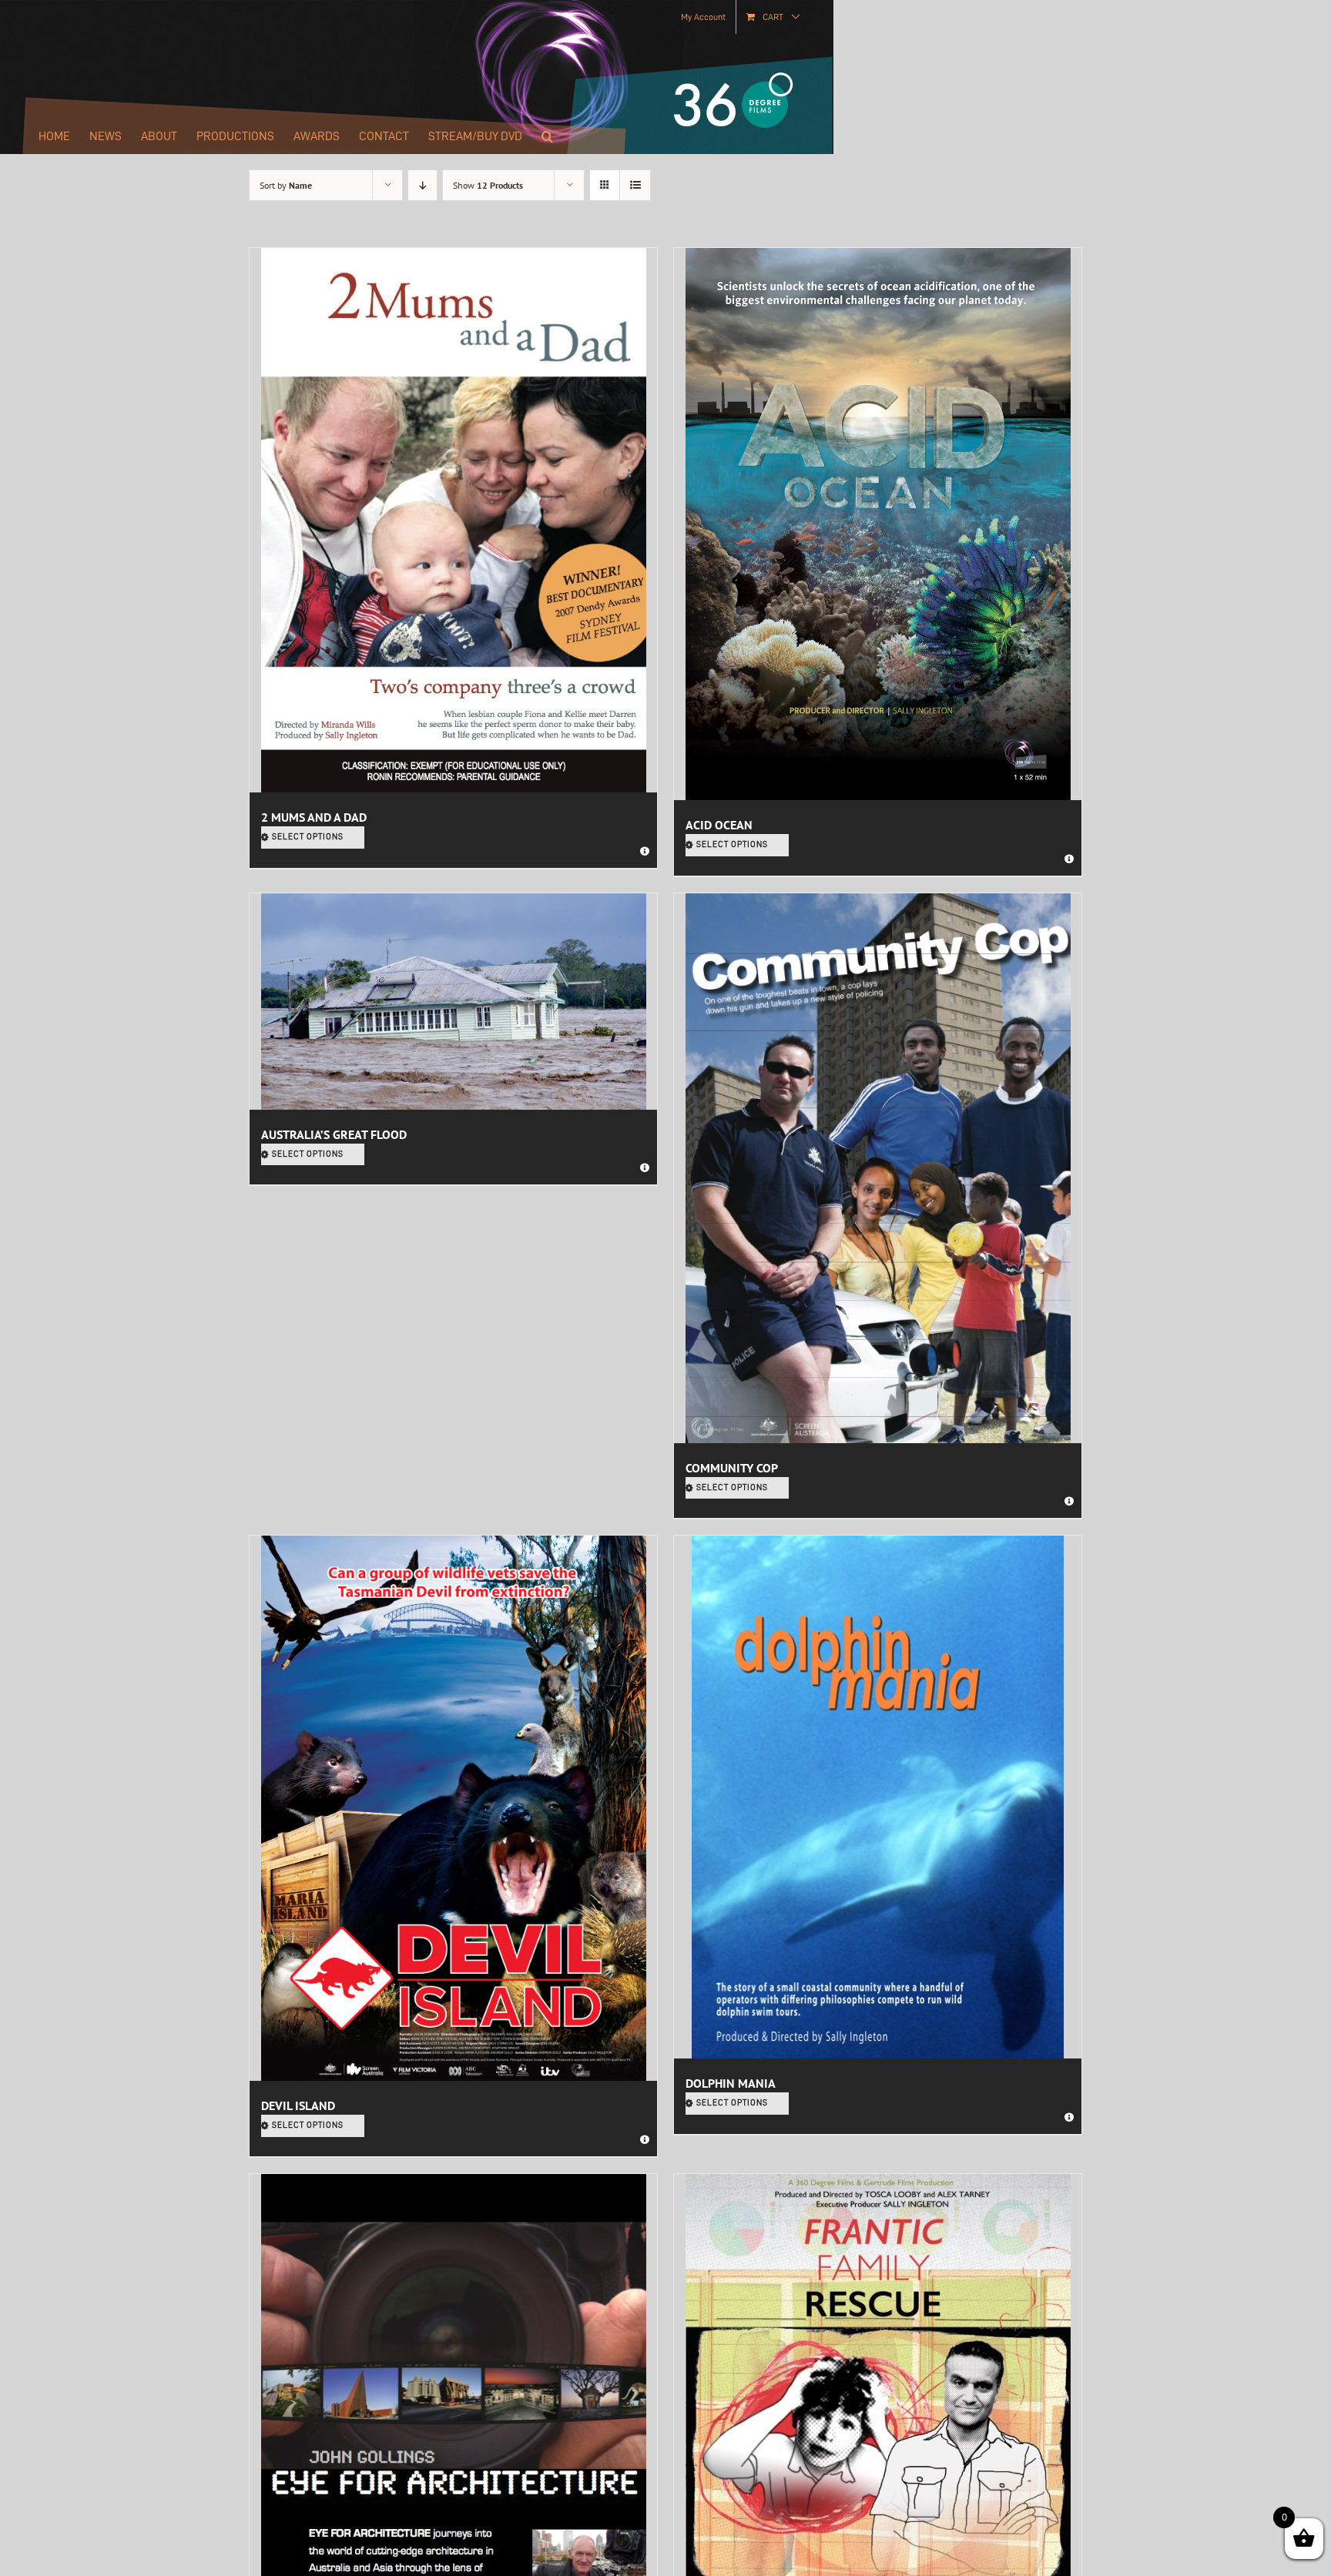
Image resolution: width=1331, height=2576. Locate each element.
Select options (308, 837)
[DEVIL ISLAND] (453, 1808)
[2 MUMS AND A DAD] (453, 520)
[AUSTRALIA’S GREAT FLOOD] (453, 1002)
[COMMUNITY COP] (878, 1168)
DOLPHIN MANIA (731, 2083)
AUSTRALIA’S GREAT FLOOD (334, 1134)
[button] (547, 136)
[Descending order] (422, 185)
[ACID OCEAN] (878, 524)
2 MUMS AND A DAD (314, 817)
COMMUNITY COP (732, 1468)
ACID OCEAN (719, 825)
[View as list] (635, 185)
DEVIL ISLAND (298, 2105)
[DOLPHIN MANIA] (878, 1797)
